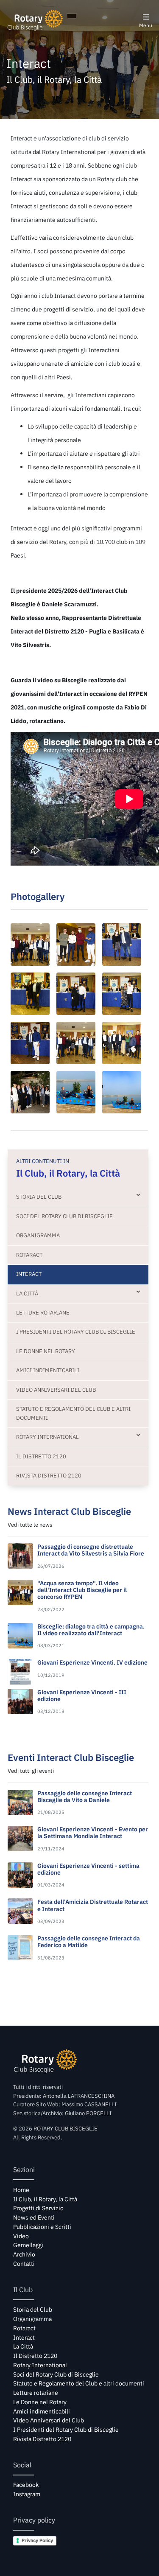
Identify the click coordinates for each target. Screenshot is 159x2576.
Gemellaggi (28, 2245)
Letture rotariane (43, 1313)
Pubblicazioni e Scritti (42, 2227)
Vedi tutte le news (30, 1525)
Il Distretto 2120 (41, 1456)
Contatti (24, 2264)
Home (21, 2190)
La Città (27, 1294)
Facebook (26, 2485)
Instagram (27, 2494)
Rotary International (47, 1437)
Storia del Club (39, 1197)
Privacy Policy (37, 2540)
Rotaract (29, 1255)
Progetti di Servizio (38, 2208)
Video (21, 2236)
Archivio (24, 2254)
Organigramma (38, 1235)
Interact (29, 1274)
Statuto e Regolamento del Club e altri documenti (73, 1413)
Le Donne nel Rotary (46, 1351)
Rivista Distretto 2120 (49, 1476)
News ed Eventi (34, 2217)
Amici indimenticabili (48, 1370)
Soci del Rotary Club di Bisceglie (64, 1216)
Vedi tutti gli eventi (31, 1771)
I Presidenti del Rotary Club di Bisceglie (76, 1332)
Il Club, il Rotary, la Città (45, 2199)
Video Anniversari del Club (56, 1390)
